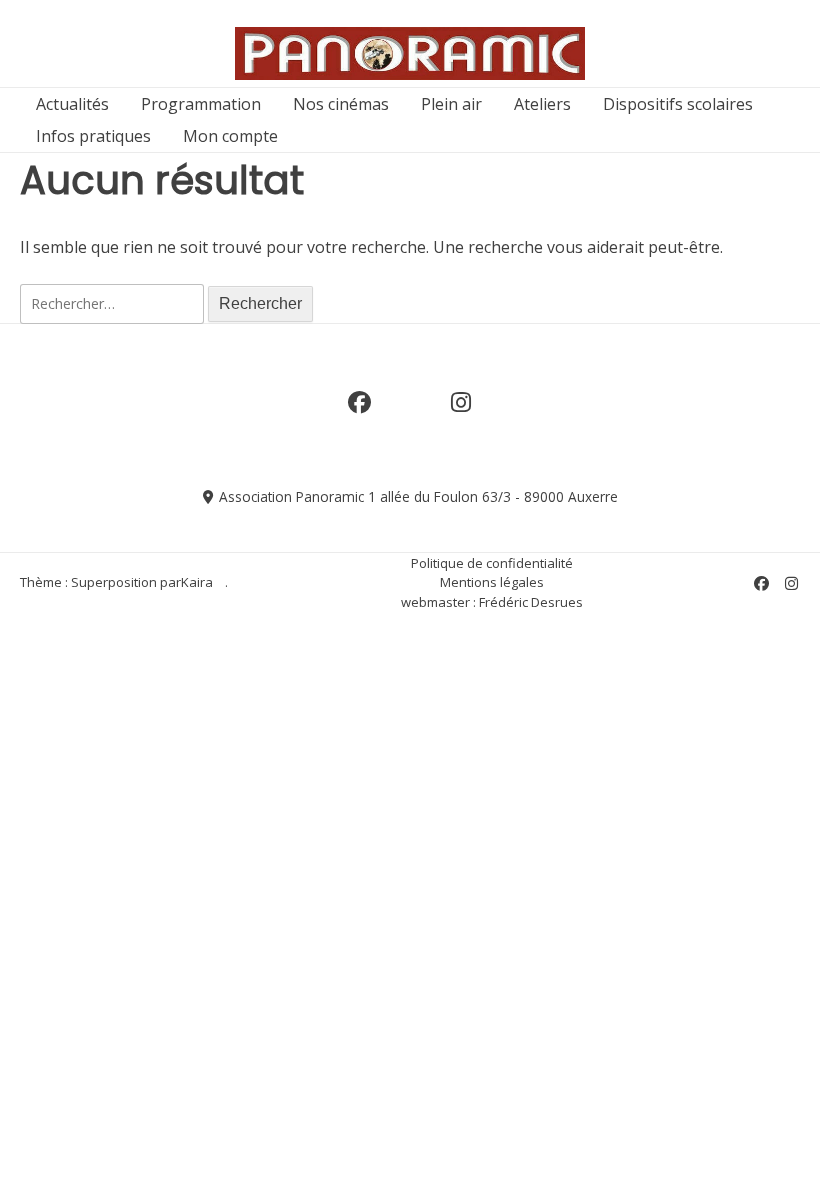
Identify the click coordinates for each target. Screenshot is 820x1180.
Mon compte (230, 136)
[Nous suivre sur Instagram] (461, 413)
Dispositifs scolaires (678, 104)
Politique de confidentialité (492, 563)
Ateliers (542, 104)
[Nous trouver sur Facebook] (359, 413)
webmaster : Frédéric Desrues (492, 602)
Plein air (451, 104)
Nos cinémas (341, 104)
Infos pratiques (93, 136)
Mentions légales (492, 582)
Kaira (197, 582)
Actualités (72, 104)
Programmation (201, 104)
